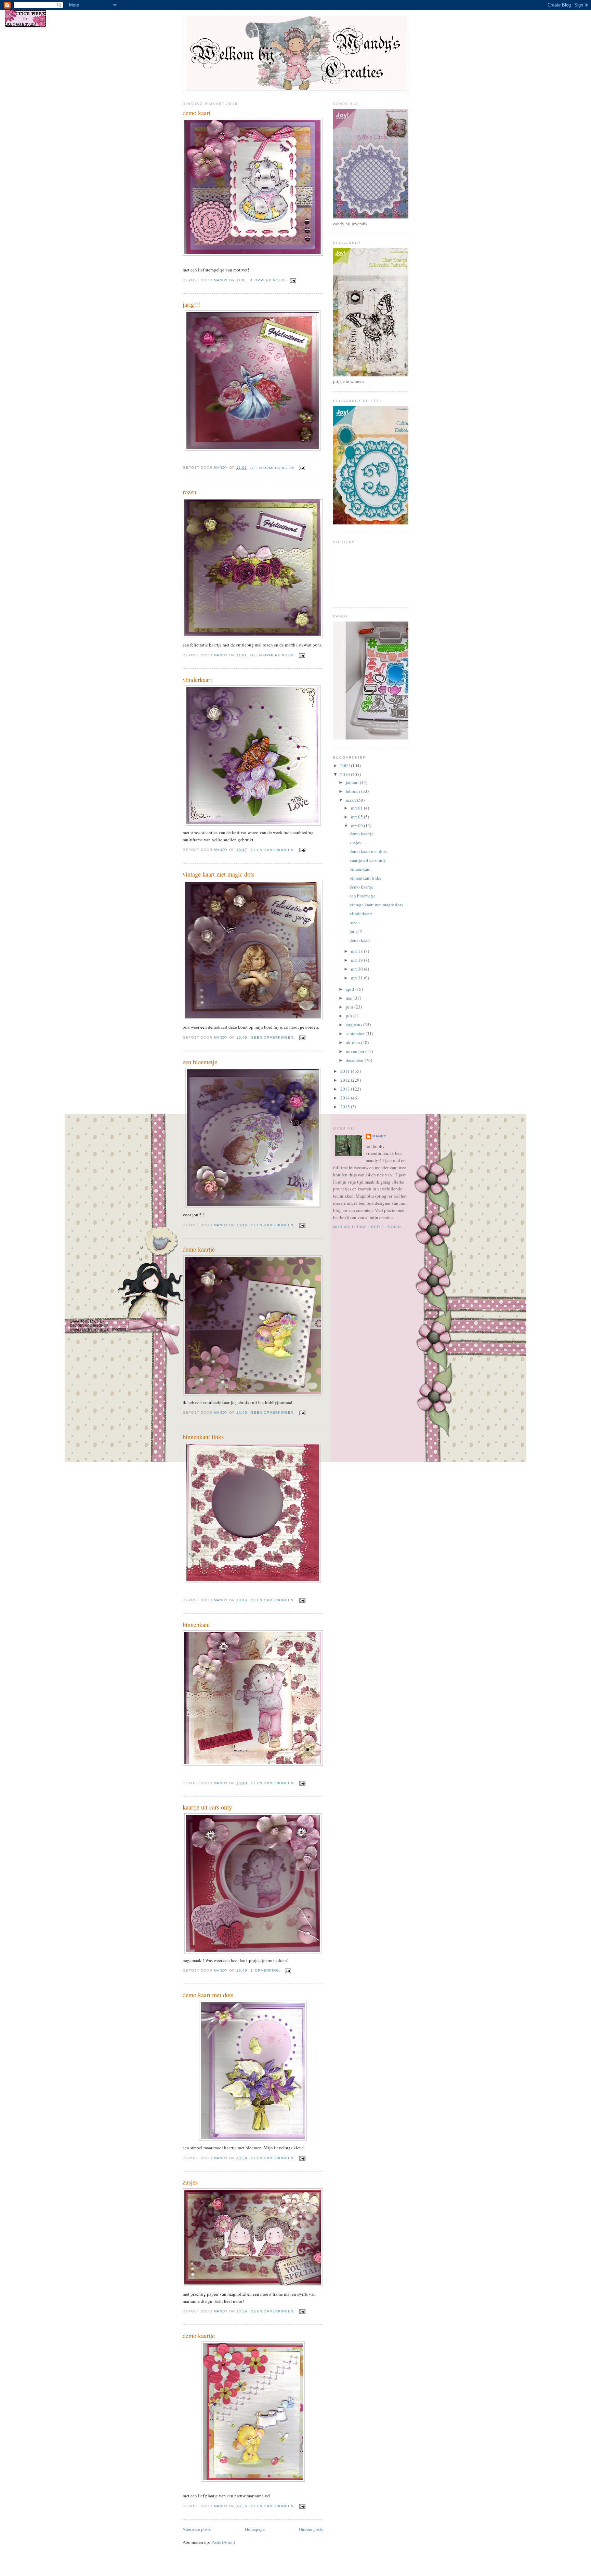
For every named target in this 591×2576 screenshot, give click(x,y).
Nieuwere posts (197, 2529)
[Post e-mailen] (293, 280)
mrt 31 (357, 978)
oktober (353, 1042)
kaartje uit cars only (207, 1807)
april (351, 989)
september (356, 1033)
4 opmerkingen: (268, 280)
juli (350, 1016)
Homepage (255, 2529)
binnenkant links (203, 1437)
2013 (346, 1089)
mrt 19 (357, 960)
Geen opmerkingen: (273, 468)
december (355, 1060)
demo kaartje (199, 1249)
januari (353, 782)
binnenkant (196, 1625)
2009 (346, 765)
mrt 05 (357, 817)
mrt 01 (357, 808)
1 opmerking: (266, 1970)
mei (350, 998)
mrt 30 (357, 969)
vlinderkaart (197, 680)
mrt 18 (357, 951)
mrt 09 (357, 826)
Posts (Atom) (223, 2542)
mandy (379, 1136)
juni (350, 1007)
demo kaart (196, 113)
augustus (354, 1025)
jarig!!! (191, 304)
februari (353, 791)
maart (351, 800)
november (356, 1051)
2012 (346, 1080)
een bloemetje (200, 1062)
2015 (346, 1107)
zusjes (190, 2182)
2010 (346, 774)
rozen (189, 492)
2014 (346, 1098)
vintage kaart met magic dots (219, 874)
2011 (346, 1071)
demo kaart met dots (208, 1995)
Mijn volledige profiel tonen (367, 1227)
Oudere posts (311, 2529)
